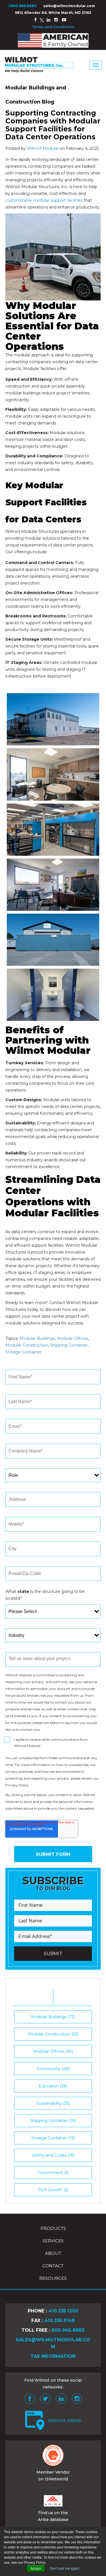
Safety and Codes (53, 2155)
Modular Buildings (37, 1338)
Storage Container (23, 1352)
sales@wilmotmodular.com (69, 6)
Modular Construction (27, 1345)
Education (53, 2086)
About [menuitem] (53, 2253)
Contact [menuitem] (53, 2266)
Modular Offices (73, 1338)
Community (53, 2069)
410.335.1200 (63, 2311)
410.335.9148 (60, 2320)
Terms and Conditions (53, 27)
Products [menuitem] (53, 2228)
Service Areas (64, 2421)
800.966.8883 (68, 2330)
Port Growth (53, 2190)
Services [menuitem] (53, 2241)
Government (53, 2173)
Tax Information (53, 2356)
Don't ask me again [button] (65, 2568)
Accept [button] (36, 2568)
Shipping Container (69, 1345)
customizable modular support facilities (44, 200)
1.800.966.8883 (22, 6)
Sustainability (53, 2103)
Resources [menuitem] (53, 2278)
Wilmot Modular (43, 148)
